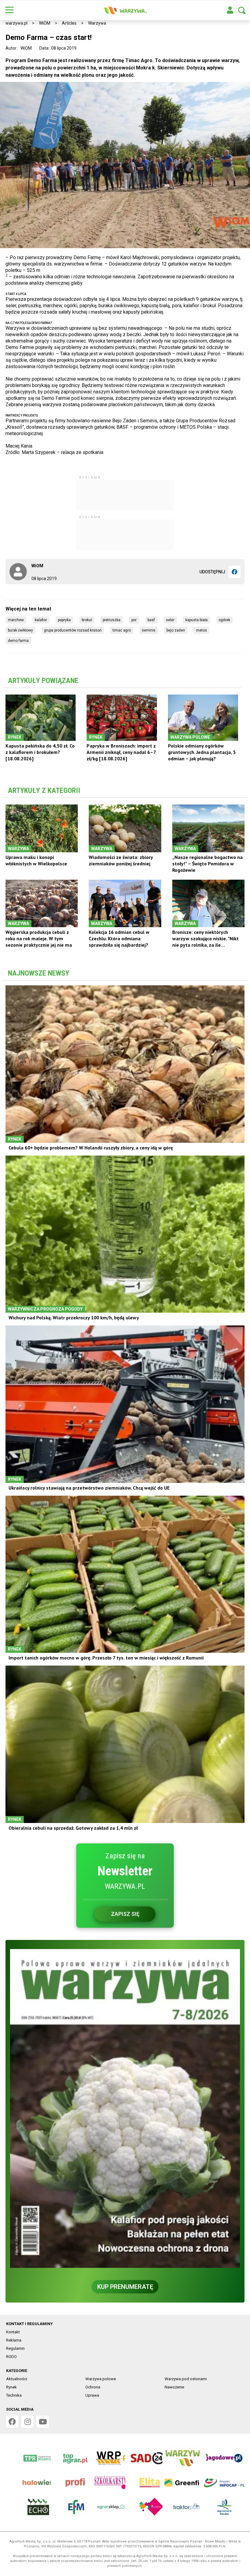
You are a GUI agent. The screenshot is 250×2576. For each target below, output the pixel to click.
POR (134, 620)
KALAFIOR (41, 620)
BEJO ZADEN (176, 630)
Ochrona (93, 2387)
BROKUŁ (87, 620)
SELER (170, 620)
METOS (202, 630)
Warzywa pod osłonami (186, 2379)
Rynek (11, 2387)
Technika (14, 2395)
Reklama (14, 2340)
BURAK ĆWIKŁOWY (20, 630)
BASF (151, 620)
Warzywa (97, 23)
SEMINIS (149, 630)
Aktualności (17, 2379)
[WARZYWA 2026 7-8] (125, 2108)
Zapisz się (125, 1914)
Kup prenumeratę (125, 2287)
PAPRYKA (64, 620)
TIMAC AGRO (122, 630)
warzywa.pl (16, 23)
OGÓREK (224, 620)
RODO (11, 2357)
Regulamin (15, 2348)
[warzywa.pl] (125, 10)
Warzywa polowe (101, 2379)
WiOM (45, 23)
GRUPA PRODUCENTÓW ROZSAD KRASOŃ (73, 630)
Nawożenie (174, 2387)
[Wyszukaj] (242, 10)
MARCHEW (16, 620)
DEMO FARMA (18, 641)
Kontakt (13, 2332)
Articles (69, 23)
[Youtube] (43, 2422)
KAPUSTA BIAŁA (196, 620)
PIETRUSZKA (112, 620)
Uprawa (92, 2395)
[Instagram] (27, 2422)
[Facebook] (234, 572)
